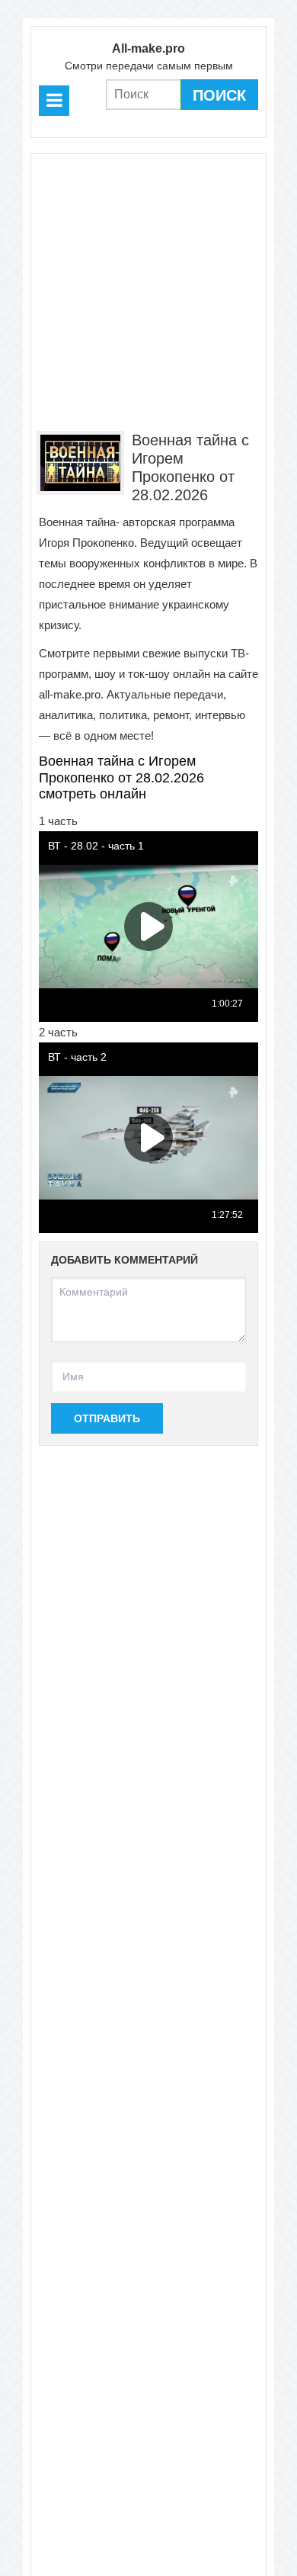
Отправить (107, 1418)
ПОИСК (219, 95)
